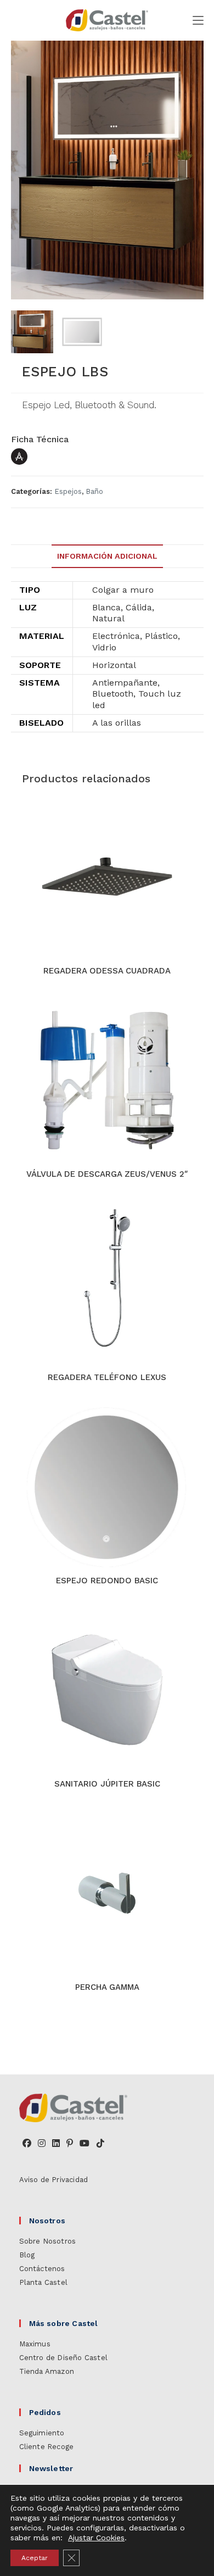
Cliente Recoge (47, 2447)
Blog (27, 2255)
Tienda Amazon (47, 2371)
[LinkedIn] (56, 2144)
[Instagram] (42, 2144)
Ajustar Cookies (96, 2538)
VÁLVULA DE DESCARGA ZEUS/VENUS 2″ (107, 1174)
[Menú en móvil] (198, 20)
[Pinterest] (70, 2144)
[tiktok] (100, 2144)
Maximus (35, 2344)
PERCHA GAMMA (107, 1987)
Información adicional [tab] (107, 556)
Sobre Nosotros (48, 2241)
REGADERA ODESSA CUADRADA (107, 971)
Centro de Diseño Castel (64, 2358)
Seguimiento (42, 2433)
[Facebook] (27, 2144)
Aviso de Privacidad (54, 2180)
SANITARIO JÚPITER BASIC (107, 1784)
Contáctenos (42, 2269)
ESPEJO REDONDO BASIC (107, 1581)
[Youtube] (85, 2144)
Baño (94, 491)
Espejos (68, 491)
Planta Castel (44, 2282)
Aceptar (35, 2558)
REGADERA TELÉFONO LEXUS (107, 1377)
